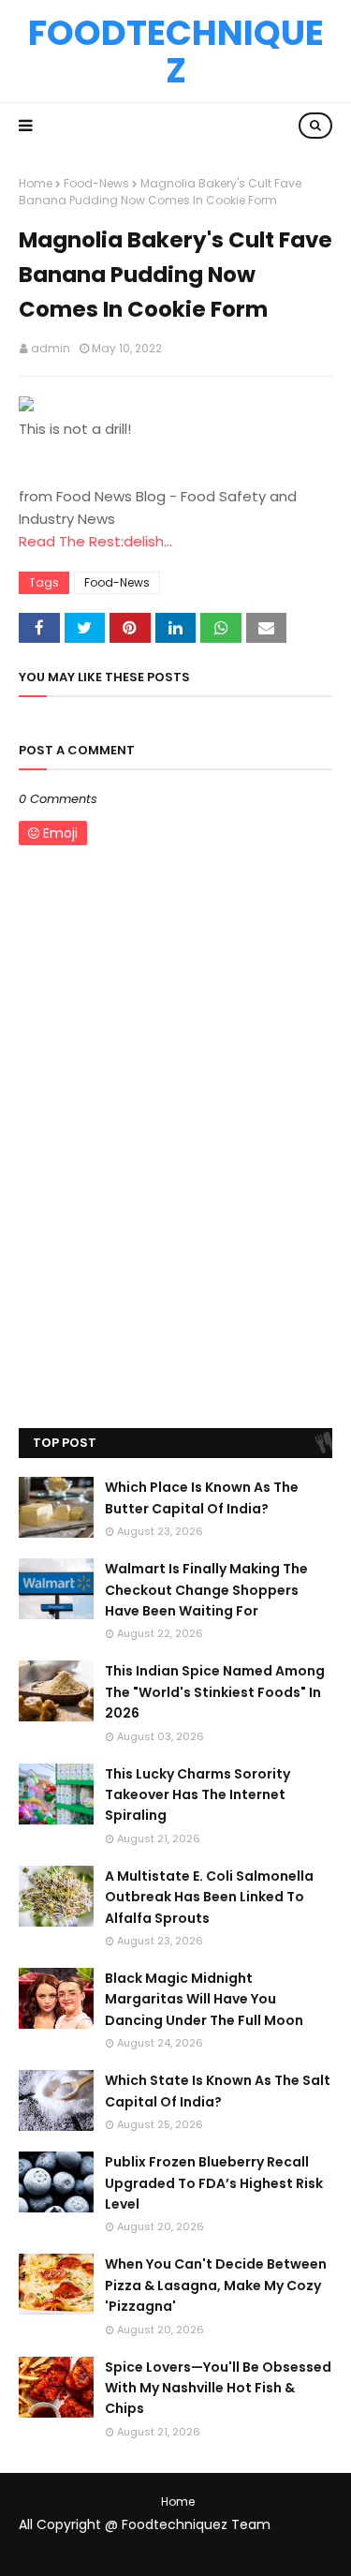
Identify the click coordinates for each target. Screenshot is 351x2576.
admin (51, 348)
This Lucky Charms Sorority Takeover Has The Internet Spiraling (197, 1795)
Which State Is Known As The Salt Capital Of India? (218, 2091)
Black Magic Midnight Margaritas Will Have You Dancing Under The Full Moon (204, 1999)
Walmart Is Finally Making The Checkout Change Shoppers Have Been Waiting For (206, 1590)
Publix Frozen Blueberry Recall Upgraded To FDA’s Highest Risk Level (214, 2183)
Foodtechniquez (176, 52)
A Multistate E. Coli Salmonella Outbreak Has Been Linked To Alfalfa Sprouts (209, 1897)
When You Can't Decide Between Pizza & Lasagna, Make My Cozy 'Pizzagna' (216, 2285)
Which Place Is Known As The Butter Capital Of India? (202, 1497)
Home (36, 183)
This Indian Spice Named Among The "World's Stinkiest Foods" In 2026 (215, 1692)
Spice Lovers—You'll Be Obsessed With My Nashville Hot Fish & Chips (218, 2388)
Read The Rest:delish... (95, 541)
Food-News (96, 183)
